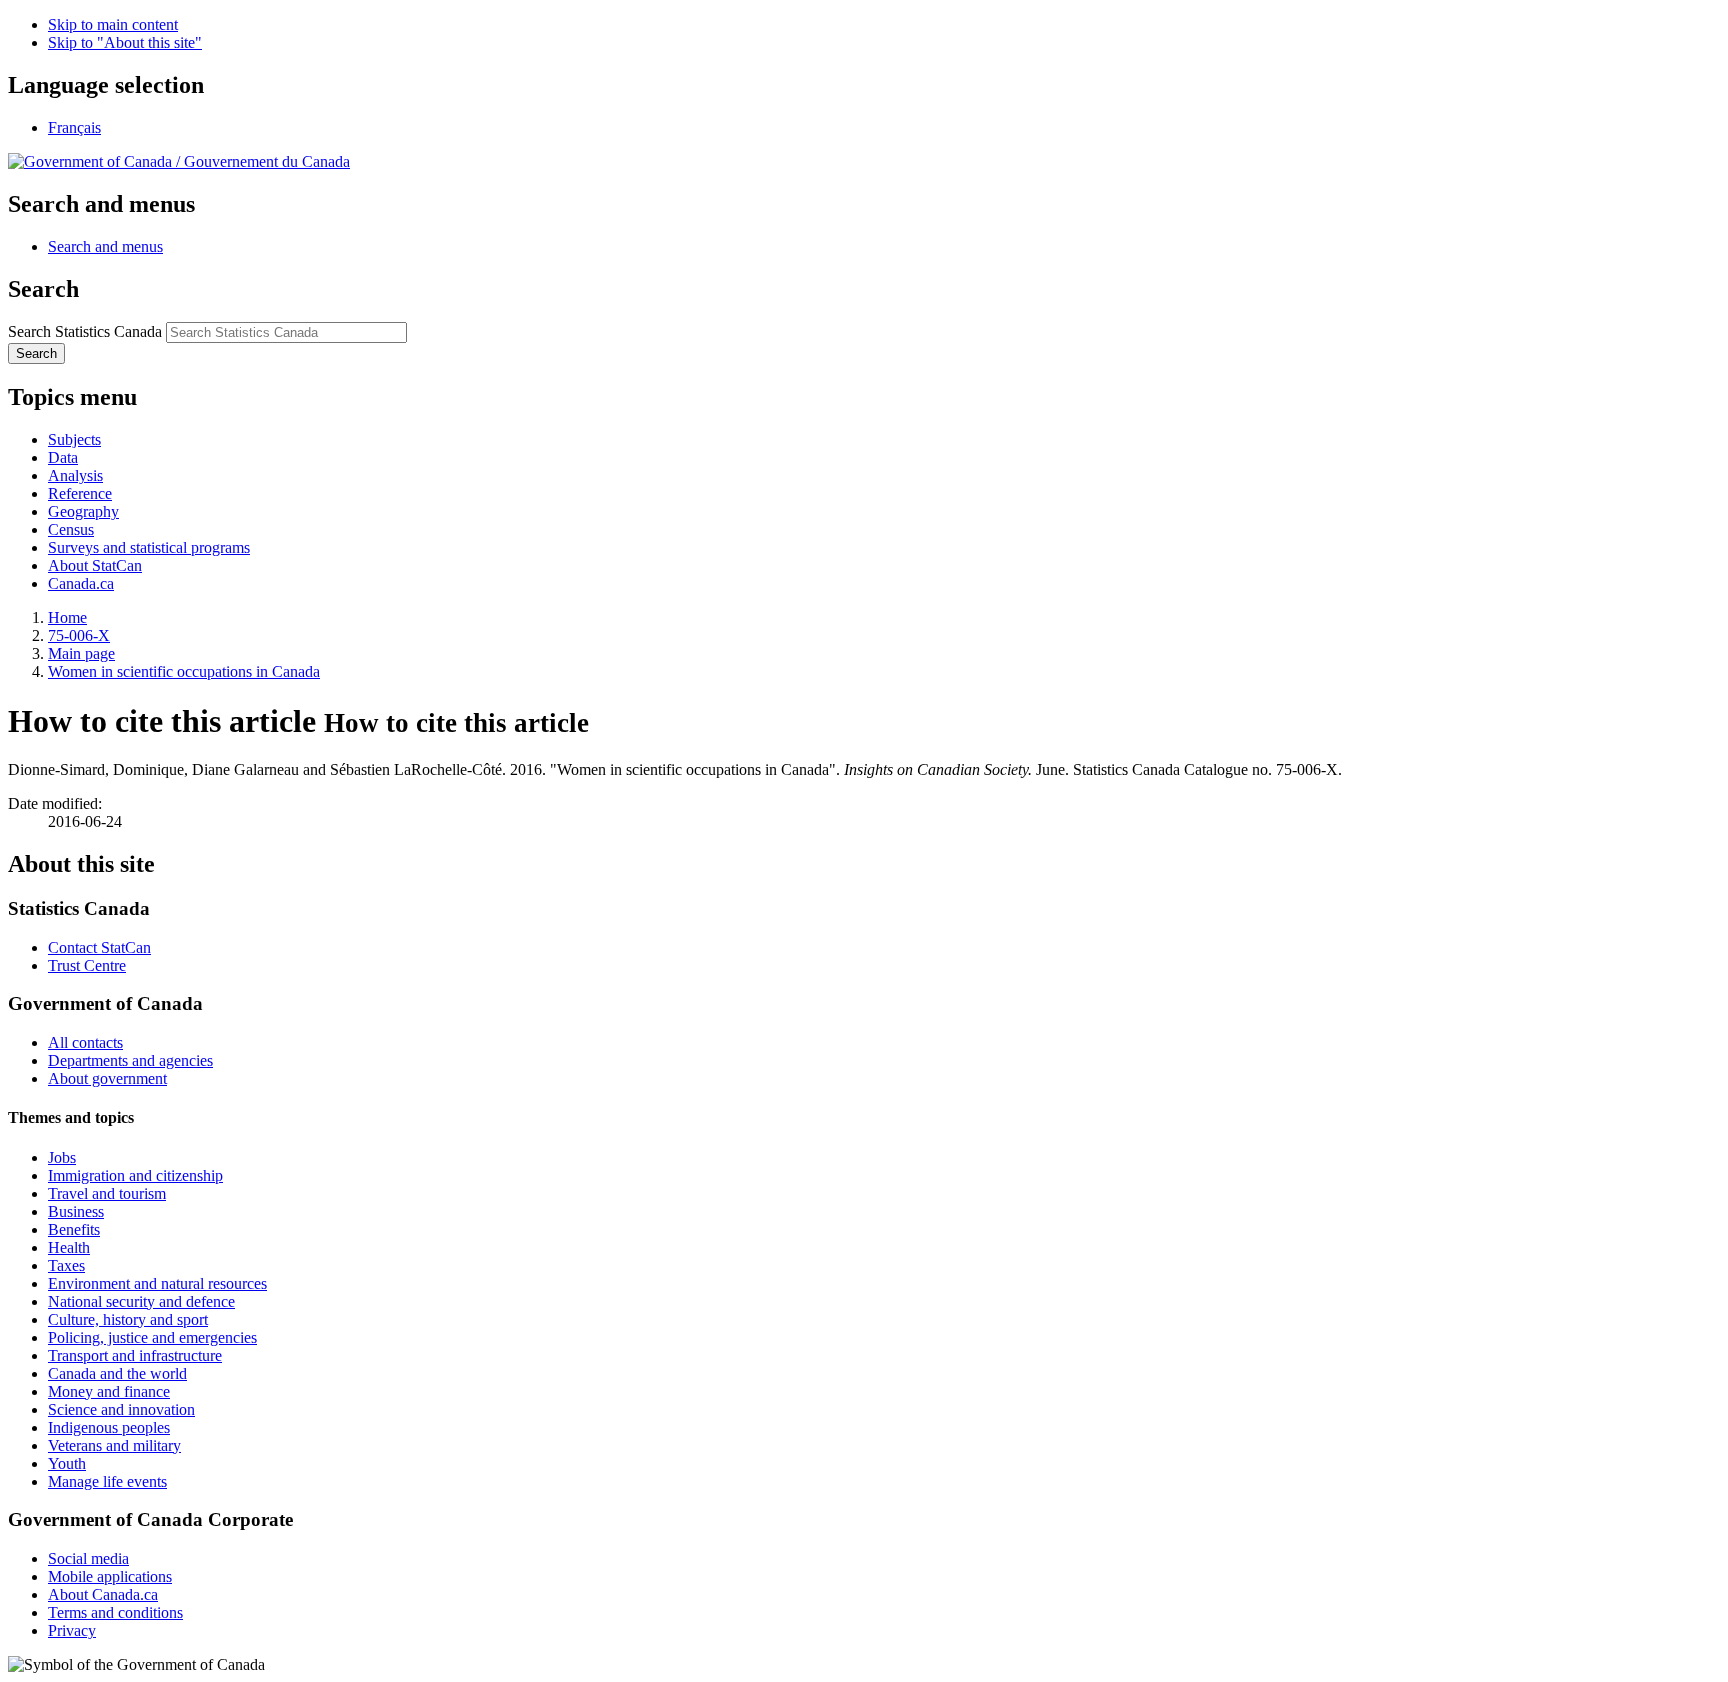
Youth (67, 1463)
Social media (88, 1558)
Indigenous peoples (109, 1427)
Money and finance (109, 1391)
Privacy (72, 1630)
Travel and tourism (107, 1193)
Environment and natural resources (157, 1283)
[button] (105, 246)
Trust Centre (87, 965)
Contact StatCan (99, 947)
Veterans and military (114, 1445)
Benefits (74, 1229)
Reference (80, 493)
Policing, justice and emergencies (152, 1337)
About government (107, 1078)
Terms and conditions (115, 1612)
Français (74, 127)
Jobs (62, 1157)
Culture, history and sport (128, 1319)
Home (67, 617)
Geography (83, 511)
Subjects (74, 439)
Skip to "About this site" (125, 42)
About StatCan (95, 565)
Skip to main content (113, 24)
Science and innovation (121, 1409)
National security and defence (141, 1301)
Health (69, 1247)
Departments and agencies (130, 1060)
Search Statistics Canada (85, 331)
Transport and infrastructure (135, 1355)
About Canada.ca (103, 1594)
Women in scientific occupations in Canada (184, 671)
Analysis (75, 475)
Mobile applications (110, 1576)
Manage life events (107, 1481)
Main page (81, 653)
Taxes (66, 1265)
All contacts (85, 1042)
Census (71, 529)
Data (63, 457)
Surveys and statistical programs (149, 547)
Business (76, 1211)
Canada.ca (81, 583)
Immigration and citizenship (135, 1175)
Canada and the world (117, 1373)
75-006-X (79, 635)
